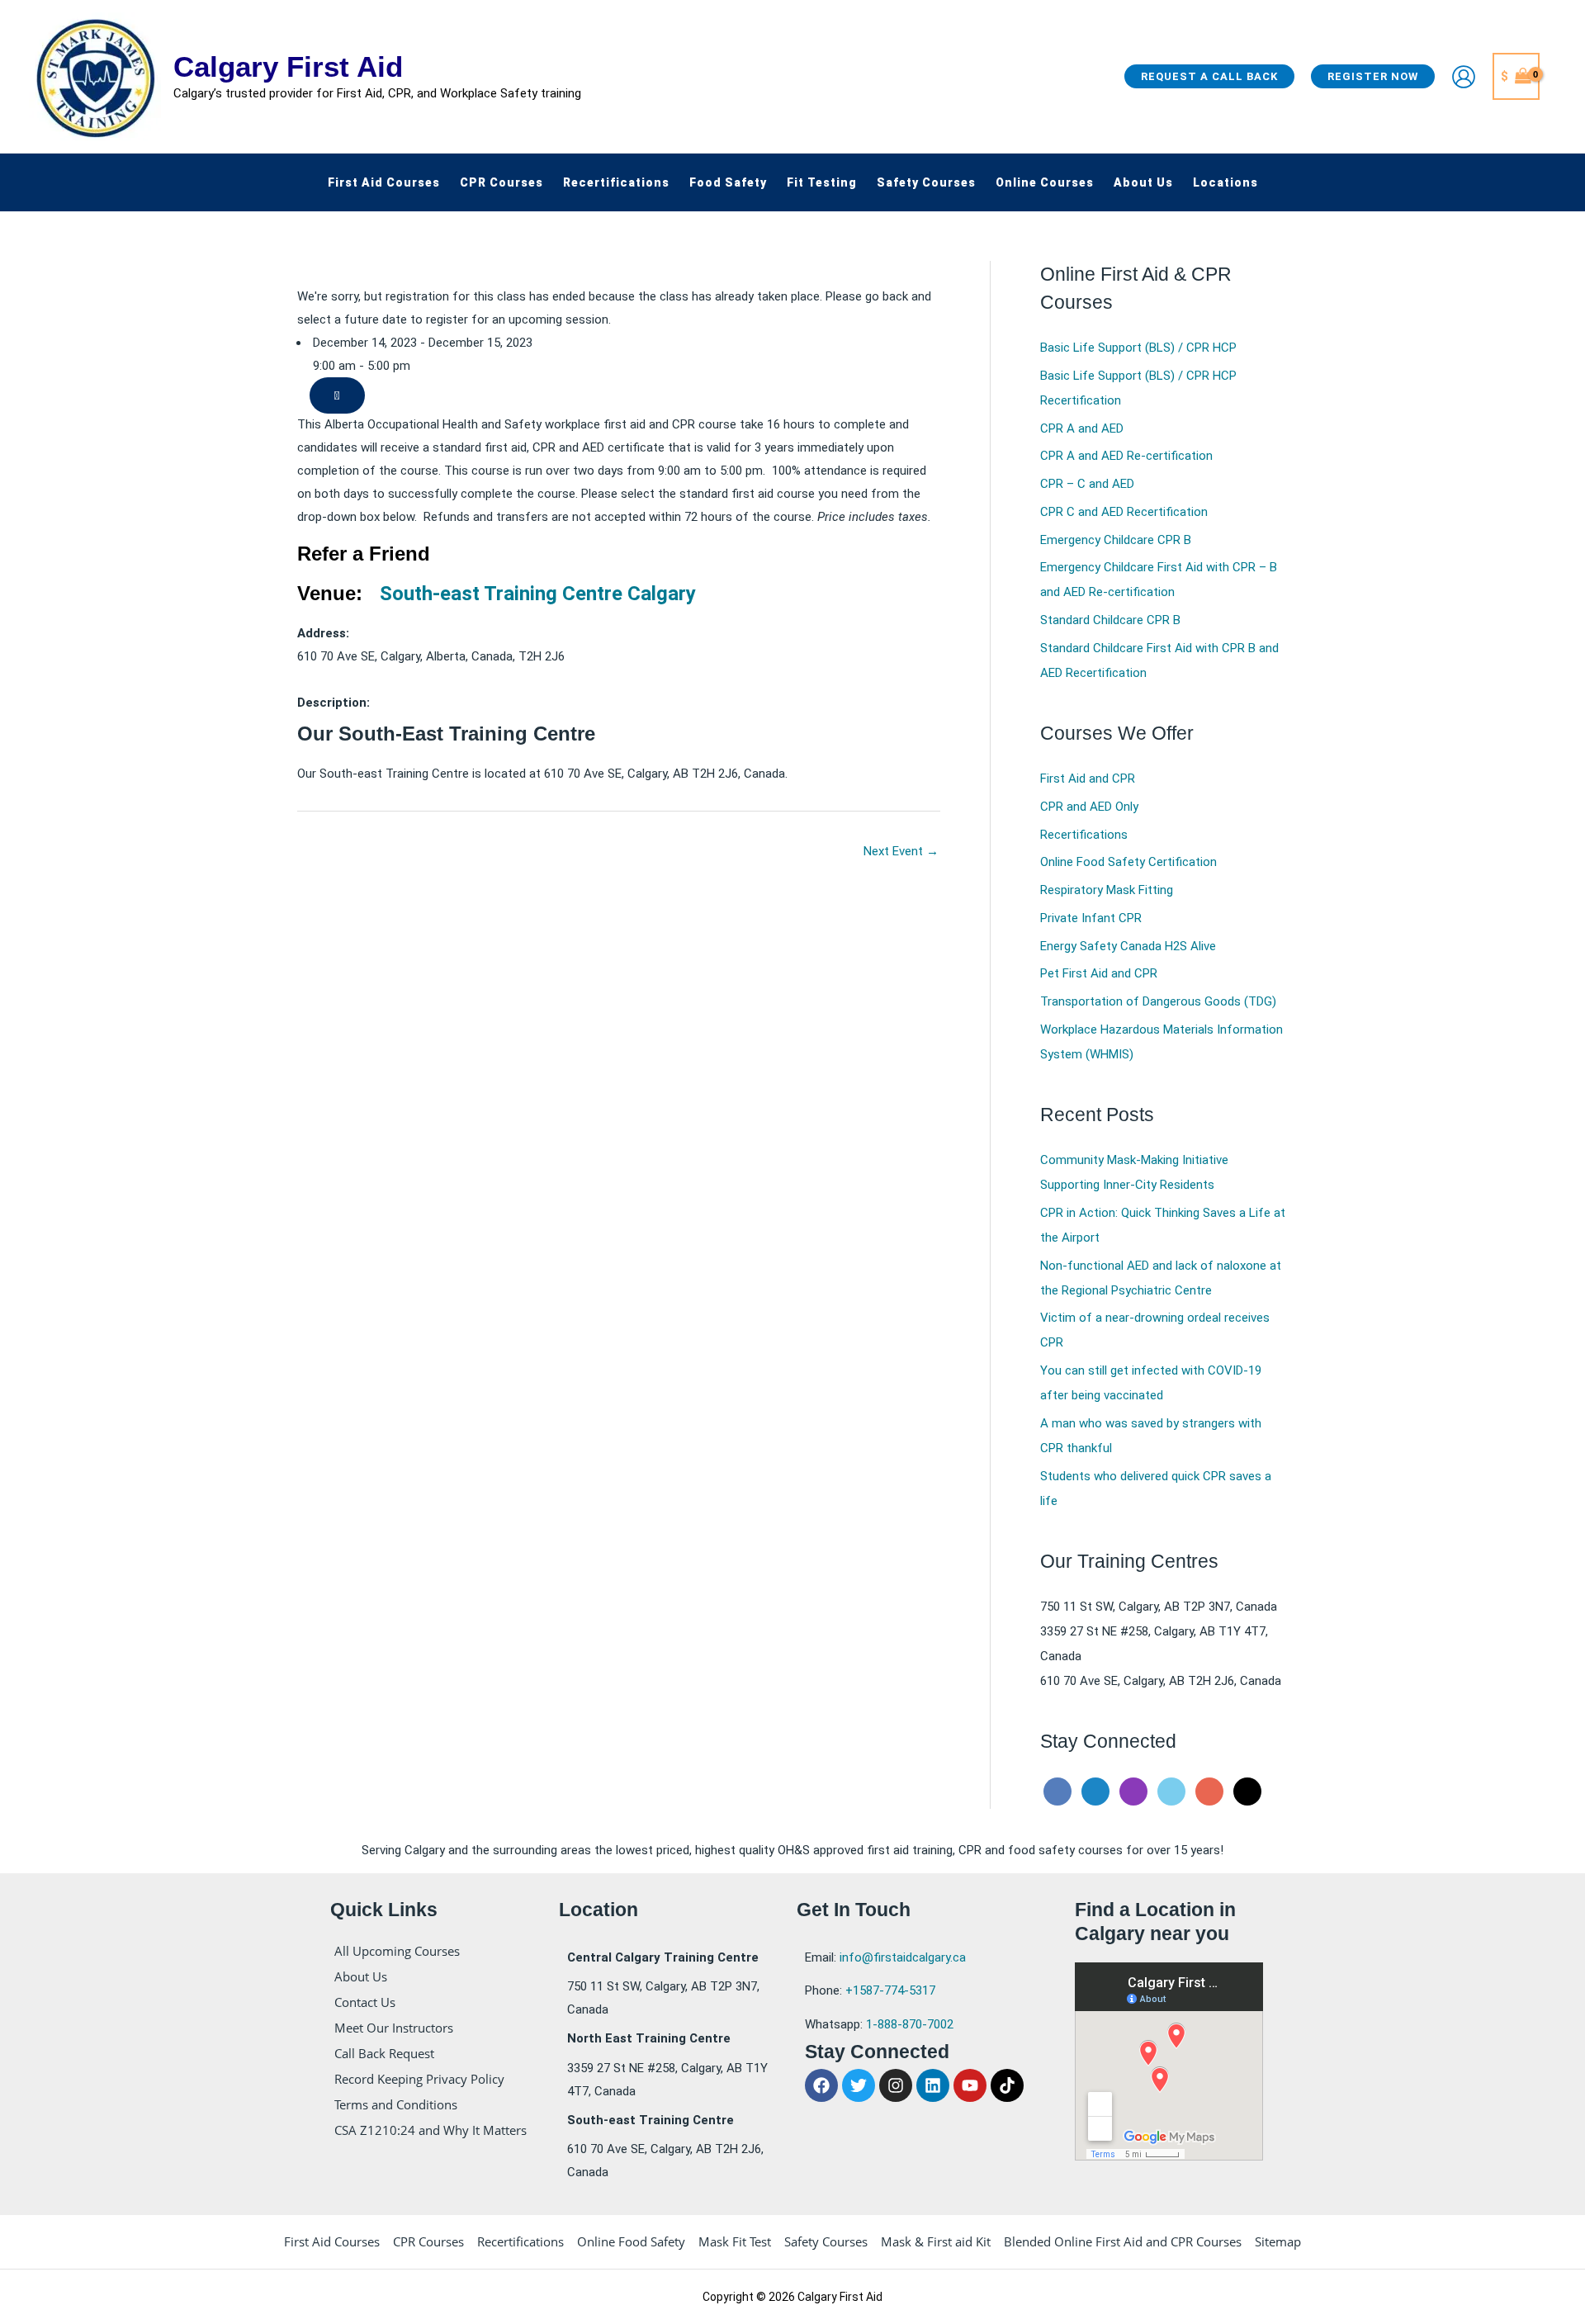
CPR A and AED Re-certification (1126, 456)
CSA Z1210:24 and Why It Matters (431, 2130)
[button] (1209, 76)
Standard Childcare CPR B (1110, 620)
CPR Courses (428, 2241)
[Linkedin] (1095, 1791)
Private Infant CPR (1091, 918)
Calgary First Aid (288, 66)
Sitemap (1278, 2241)
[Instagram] (1133, 1791)
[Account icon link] (1464, 77)
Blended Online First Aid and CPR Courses (1123, 2241)
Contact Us (365, 2002)
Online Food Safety (631, 2241)
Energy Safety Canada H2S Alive (1128, 946)
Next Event (901, 851)
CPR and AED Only (1089, 807)
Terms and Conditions (396, 2104)
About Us (361, 1976)
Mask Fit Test (735, 2241)
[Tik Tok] (1247, 1791)
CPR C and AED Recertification (1124, 512)
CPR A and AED (1082, 428)
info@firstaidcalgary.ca (903, 1957)
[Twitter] (1171, 1791)
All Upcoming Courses (397, 1951)
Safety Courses (826, 2241)
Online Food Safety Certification (1128, 862)
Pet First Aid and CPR (1099, 973)
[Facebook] (1057, 1791)
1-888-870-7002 (910, 2024)
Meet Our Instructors (394, 2028)
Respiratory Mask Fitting (1107, 890)
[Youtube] (1209, 1791)
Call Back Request (384, 2053)
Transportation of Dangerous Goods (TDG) (1158, 1001)
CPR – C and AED (1087, 484)
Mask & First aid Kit (936, 2241)
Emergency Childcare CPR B (1116, 540)
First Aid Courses (332, 2241)
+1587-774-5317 (890, 1990)
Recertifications (1084, 835)
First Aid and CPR (1088, 779)
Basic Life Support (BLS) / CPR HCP (1138, 348)
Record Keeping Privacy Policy (419, 2079)
